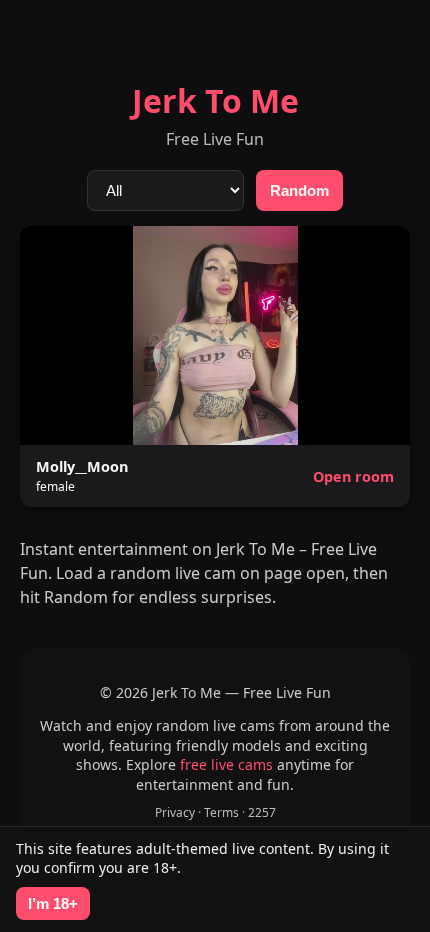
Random (299, 190)
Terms (221, 812)
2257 (262, 812)
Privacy (175, 812)
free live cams (226, 764)
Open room (353, 476)
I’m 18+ (53, 903)
